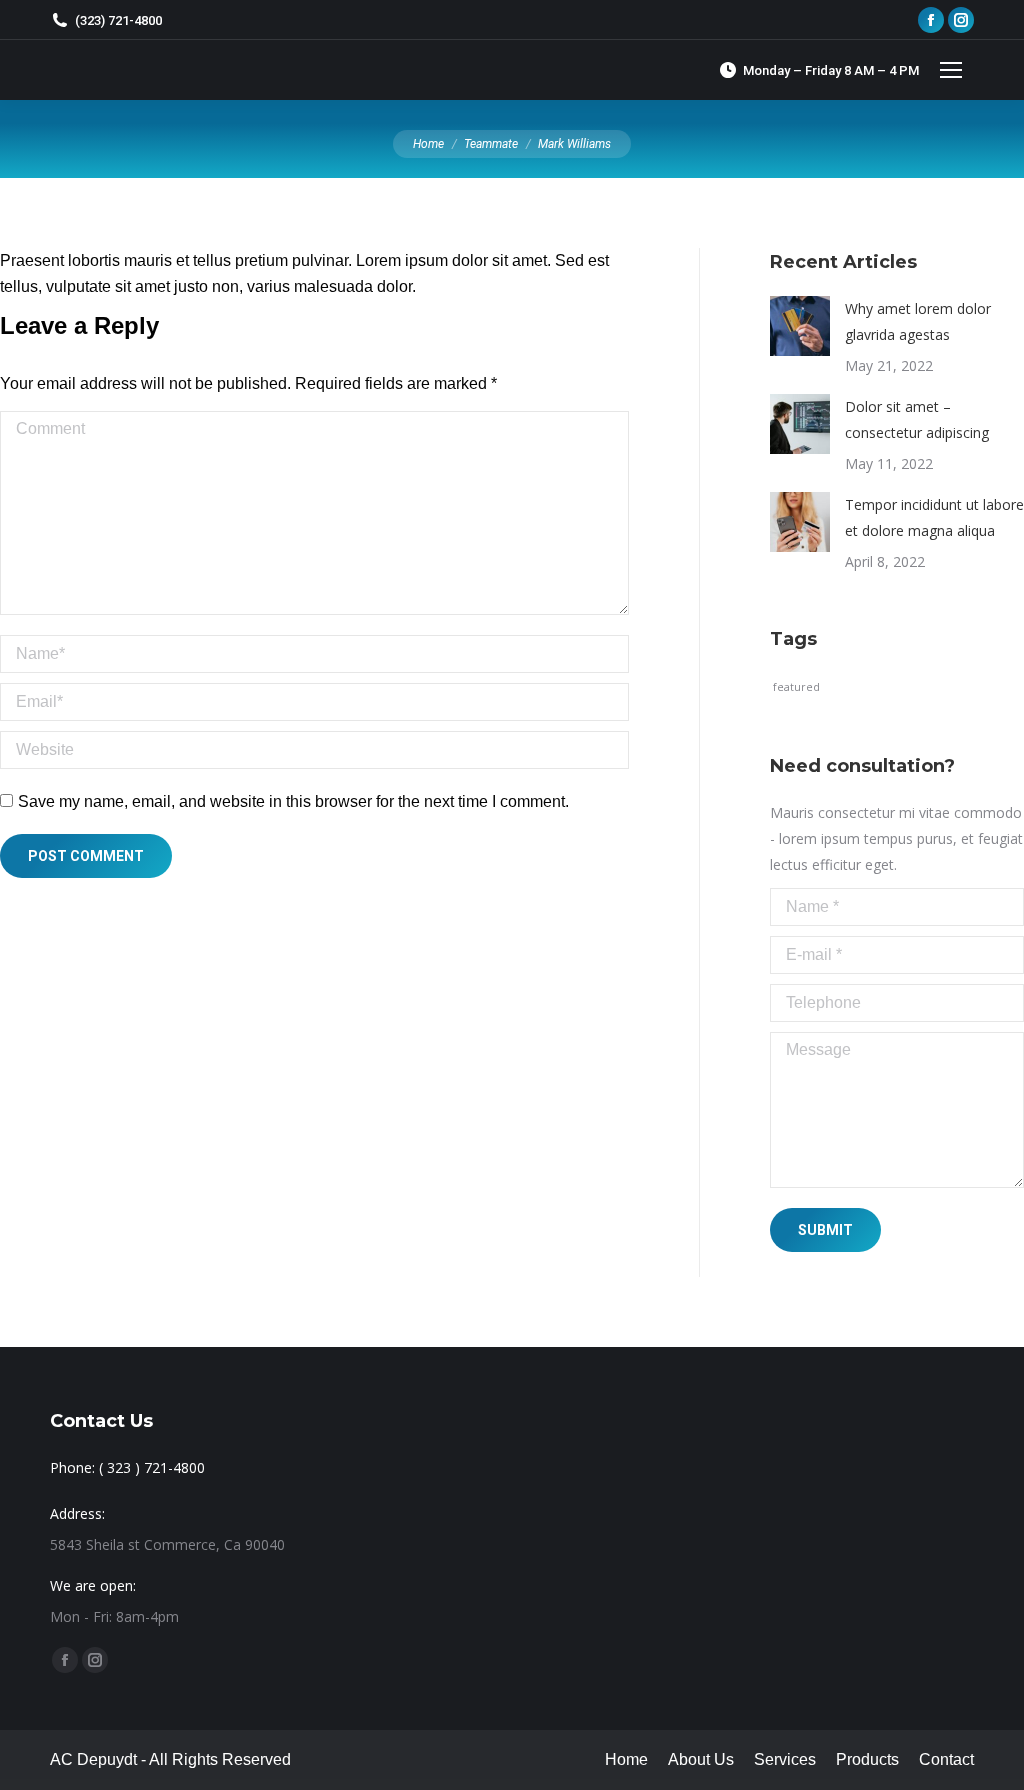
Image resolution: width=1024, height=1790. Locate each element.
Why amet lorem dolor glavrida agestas (918, 321)
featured (796, 687)
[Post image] (800, 326)
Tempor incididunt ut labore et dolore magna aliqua (934, 517)
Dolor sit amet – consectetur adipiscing (917, 419)
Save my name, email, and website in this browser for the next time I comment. (293, 801)
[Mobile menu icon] (951, 70)
